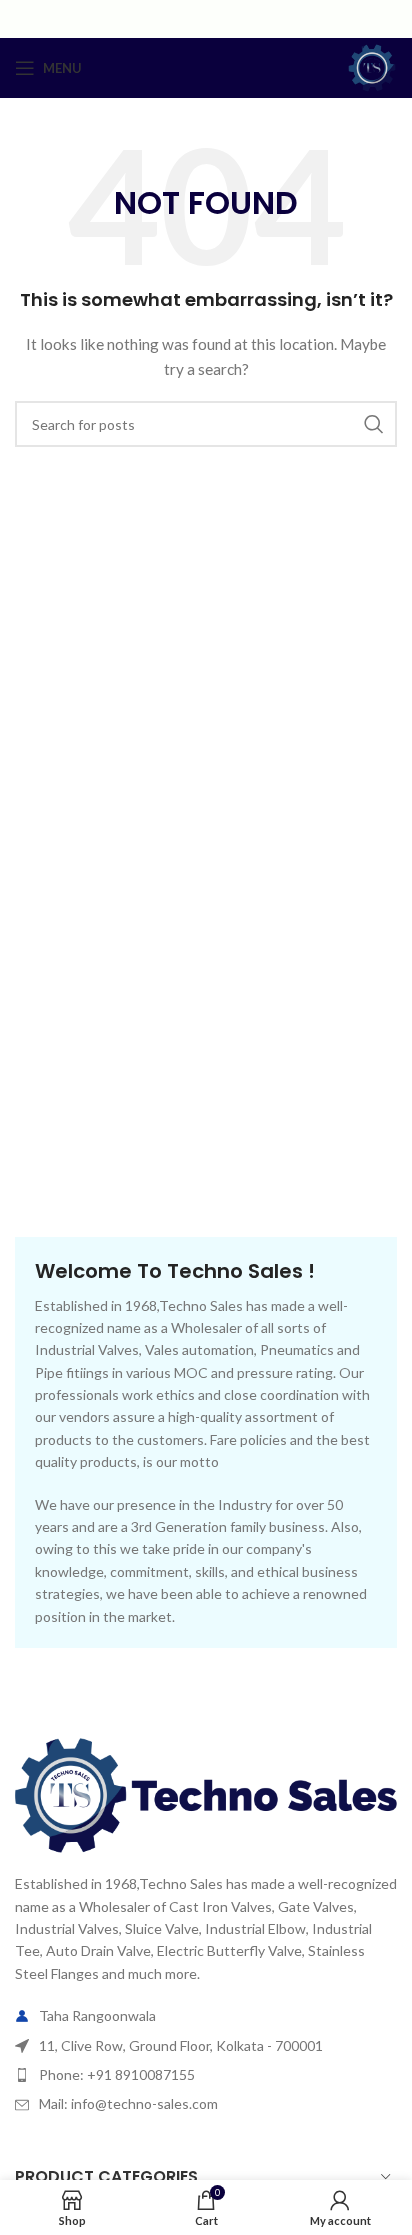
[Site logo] (372, 66)
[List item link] (206, 2075)
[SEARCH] (374, 424)
